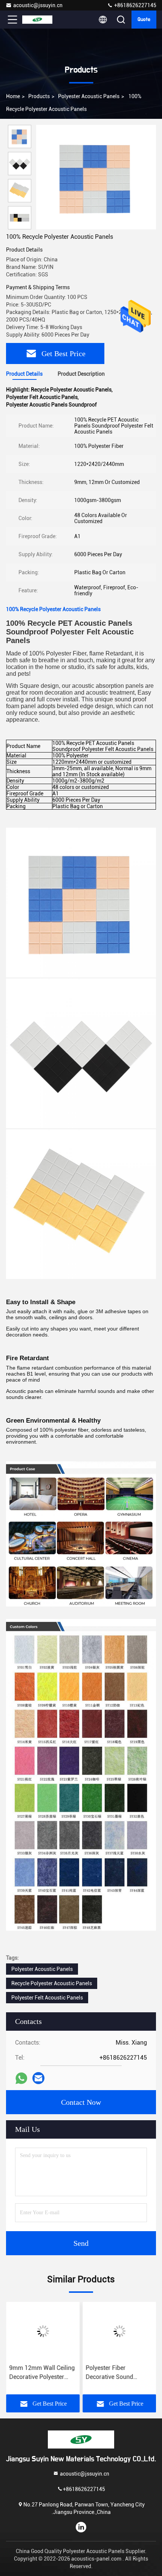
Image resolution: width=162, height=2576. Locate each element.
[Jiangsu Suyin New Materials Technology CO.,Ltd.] (37, 20)
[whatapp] (21, 2078)
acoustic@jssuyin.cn (38, 5)
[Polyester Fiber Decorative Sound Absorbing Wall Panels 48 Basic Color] (119, 2331)
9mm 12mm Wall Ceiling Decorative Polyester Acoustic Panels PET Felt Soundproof (42, 2373)
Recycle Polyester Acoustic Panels (52, 1983)
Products (39, 96)
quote (144, 20)
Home (13, 96)
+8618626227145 (135, 5)
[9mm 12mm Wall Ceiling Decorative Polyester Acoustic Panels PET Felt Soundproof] (43, 2331)
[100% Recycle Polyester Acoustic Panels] (96, 177)
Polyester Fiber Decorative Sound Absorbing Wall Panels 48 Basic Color (116, 2373)
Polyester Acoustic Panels (89, 96)
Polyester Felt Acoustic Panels (47, 1998)
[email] (38, 2078)
